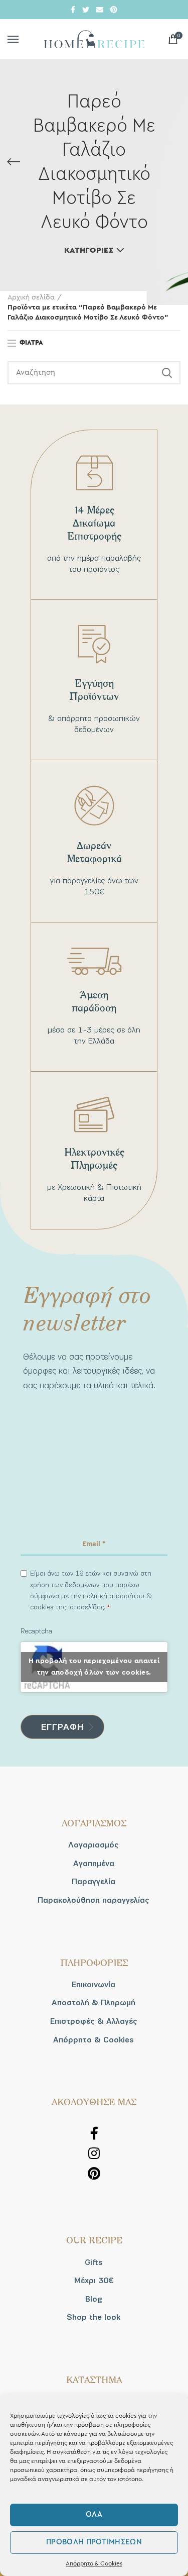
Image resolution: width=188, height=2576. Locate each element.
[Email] (100, 10)
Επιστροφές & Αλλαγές (94, 2021)
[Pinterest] (114, 10)
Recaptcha (36, 1631)
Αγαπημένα (94, 1864)
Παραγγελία (93, 1882)
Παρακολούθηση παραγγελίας (93, 1900)
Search (167, 373)
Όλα (94, 2514)
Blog (94, 2299)
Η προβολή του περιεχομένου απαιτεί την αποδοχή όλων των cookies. (94, 1667)
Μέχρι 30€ (94, 2281)
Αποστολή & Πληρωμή (93, 2003)
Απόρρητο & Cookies (94, 2563)
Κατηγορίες (89, 250)
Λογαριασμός (93, 1845)
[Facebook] (73, 10)
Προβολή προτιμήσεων (94, 2542)
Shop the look (93, 2317)
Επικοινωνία (93, 1985)
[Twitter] (86, 10)
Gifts (94, 2262)
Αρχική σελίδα (31, 297)
